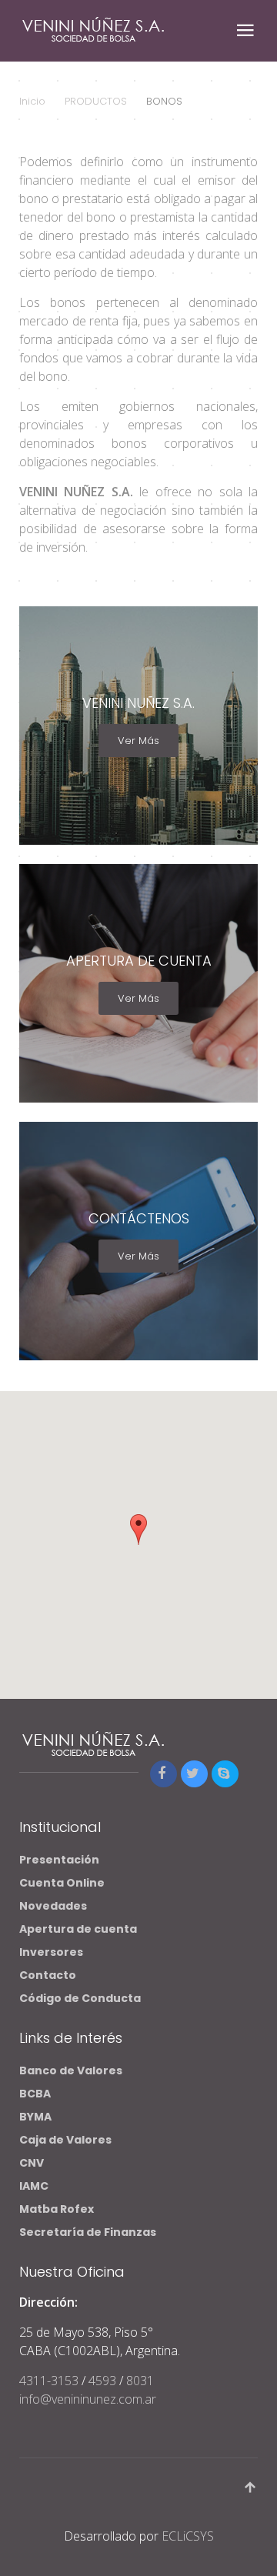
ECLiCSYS (188, 2536)
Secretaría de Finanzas (88, 2232)
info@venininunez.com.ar (88, 2399)
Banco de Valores (72, 2070)
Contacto (48, 1975)
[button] (138, 1530)
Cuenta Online (62, 1883)
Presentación (59, 1860)
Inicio (32, 101)
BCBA (35, 2094)
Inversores (51, 1952)
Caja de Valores (67, 2140)
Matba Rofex (57, 2209)
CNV (32, 2163)
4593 (102, 2381)
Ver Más (138, 741)
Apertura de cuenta (78, 1929)
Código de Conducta (80, 1998)
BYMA (35, 2117)
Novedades (53, 1906)
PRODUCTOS (96, 101)
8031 (140, 2381)
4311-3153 (50, 2381)
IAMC (34, 2186)
